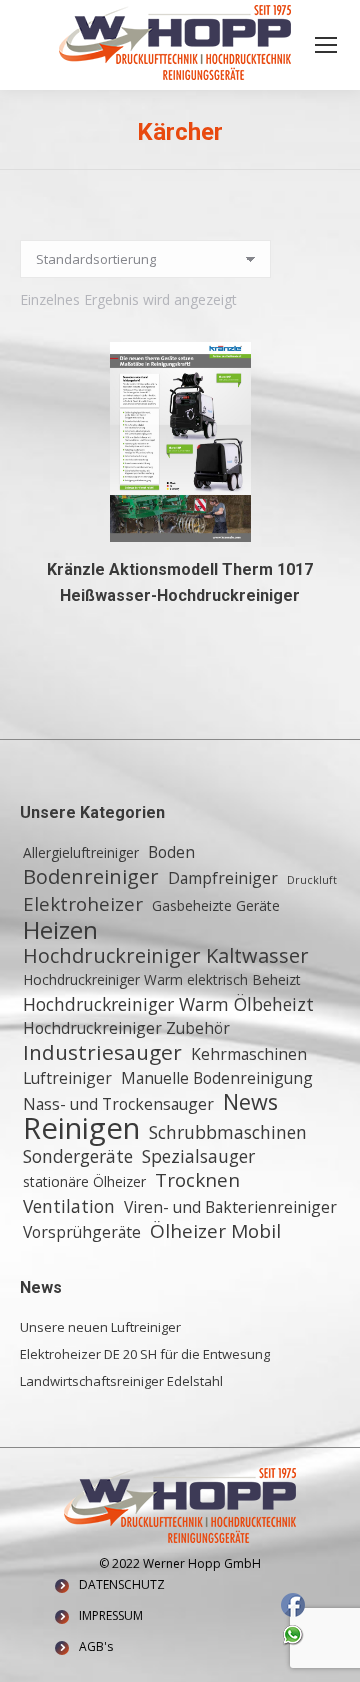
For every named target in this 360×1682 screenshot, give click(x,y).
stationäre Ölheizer (84, 1181)
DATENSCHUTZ (122, 1584)
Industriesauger (102, 1052)
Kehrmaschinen (249, 1054)
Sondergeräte (78, 1156)
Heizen (60, 930)
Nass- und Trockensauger (118, 1104)
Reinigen (81, 1128)
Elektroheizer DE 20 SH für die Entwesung (145, 1354)
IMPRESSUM (111, 1615)
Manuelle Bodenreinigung (217, 1078)
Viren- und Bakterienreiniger (230, 1207)
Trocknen (197, 1180)
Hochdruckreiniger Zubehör (126, 1028)
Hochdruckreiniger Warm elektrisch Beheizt (162, 979)
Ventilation (69, 1206)
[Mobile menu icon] (326, 45)
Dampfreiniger (223, 878)
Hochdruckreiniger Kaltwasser (166, 956)
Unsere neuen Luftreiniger (100, 1327)
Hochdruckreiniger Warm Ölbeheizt (168, 1004)
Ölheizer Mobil (215, 1231)
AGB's (96, 1646)
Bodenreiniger (91, 877)
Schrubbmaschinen (228, 1132)
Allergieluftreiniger (81, 852)
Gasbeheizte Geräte (216, 905)
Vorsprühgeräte (82, 1232)
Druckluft (312, 880)
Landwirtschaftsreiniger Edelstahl (121, 1381)
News (250, 1102)
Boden (171, 852)
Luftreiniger (67, 1078)
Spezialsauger (198, 1156)
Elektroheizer (83, 904)
